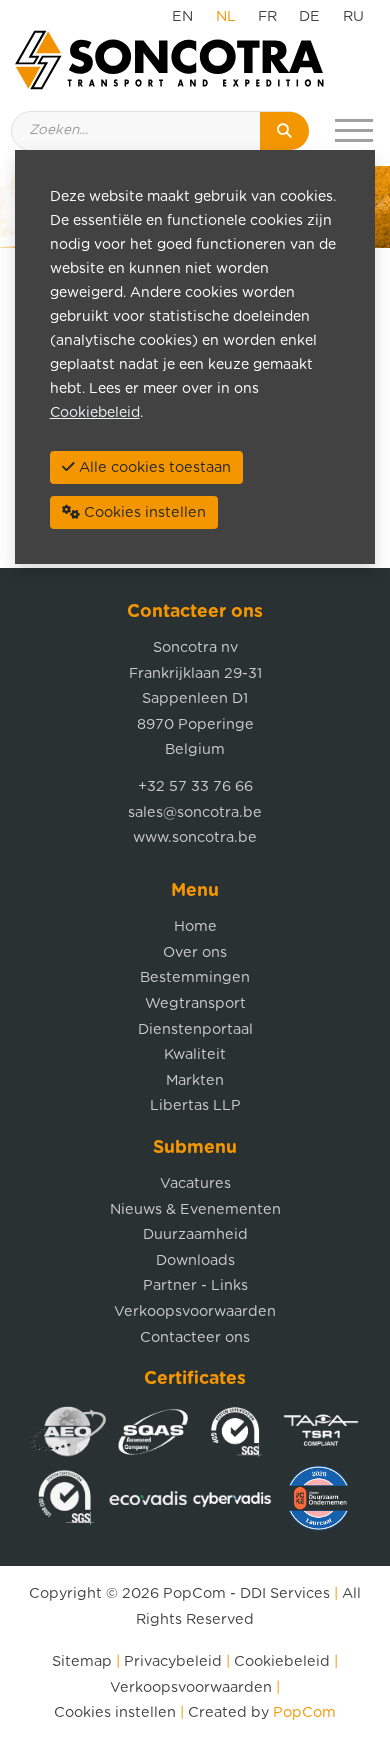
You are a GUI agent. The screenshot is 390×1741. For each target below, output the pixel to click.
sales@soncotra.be (195, 812)
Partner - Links (195, 1285)
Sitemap (82, 1661)
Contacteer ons (195, 1337)
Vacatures (195, 1183)
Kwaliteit (195, 1054)
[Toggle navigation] (354, 131)
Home (195, 926)
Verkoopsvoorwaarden (195, 1311)
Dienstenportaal (195, 1029)
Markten (195, 1080)
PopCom (194, 1593)
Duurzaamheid (195, 1234)
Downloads (195, 1260)
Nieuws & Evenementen (195, 1209)
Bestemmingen (195, 977)
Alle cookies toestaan (153, 467)
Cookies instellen (115, 1712)
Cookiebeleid (282, 1661)
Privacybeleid (173, 1661)
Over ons (195, 952)
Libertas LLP (195, 1105)
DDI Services (285, 1593)
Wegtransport (195, 1003)
